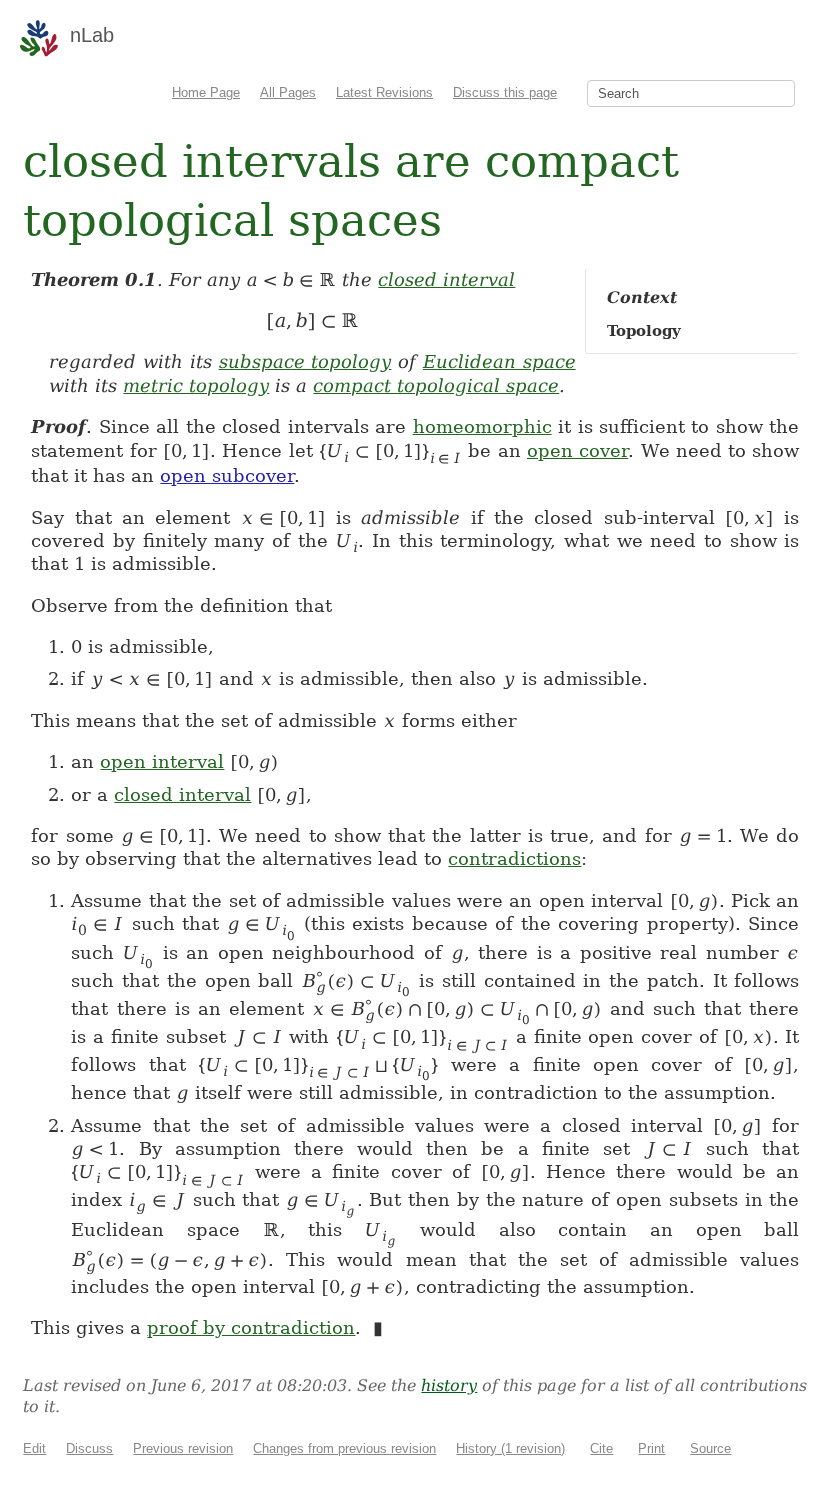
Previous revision (183, 1448)
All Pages (288, 92)
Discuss (89, 1448)
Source (710, 1448)
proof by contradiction (251, 1327)
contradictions (514, 858)
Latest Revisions (384, 92)
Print (651, 1448)
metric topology (196, 385)
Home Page (206, 92)
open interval (162, 761)
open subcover (227, 475)
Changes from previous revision (344, 1448)
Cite (601, 1448)
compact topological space (436, 385)
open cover (577, 450)
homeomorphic (482, 426)
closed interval (446, 279)
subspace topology (305, 361)
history (449, 1385)
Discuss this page (505, 92)
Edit (34, 1448)
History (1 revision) (510, 1448)
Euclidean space (499, 361)
